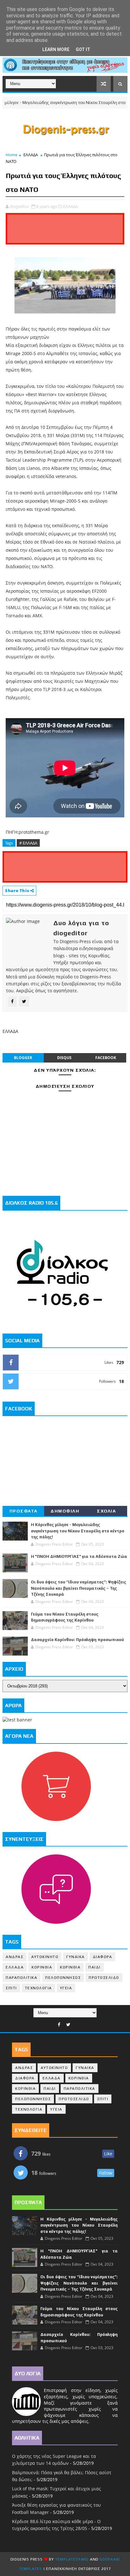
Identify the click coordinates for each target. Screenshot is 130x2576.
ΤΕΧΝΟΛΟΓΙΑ (38, 1988)
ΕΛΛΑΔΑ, (71, 206)
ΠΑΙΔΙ (95, 1967)
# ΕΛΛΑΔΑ (28, 843)
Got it (83, 49)
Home (12, 155)
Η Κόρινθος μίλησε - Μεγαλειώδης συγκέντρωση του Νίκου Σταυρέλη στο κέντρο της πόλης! (78, 1531)
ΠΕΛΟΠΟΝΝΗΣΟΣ (63, 1978)
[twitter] (68, 2025)
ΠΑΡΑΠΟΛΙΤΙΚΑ (21, 1978)
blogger (23, 1058)
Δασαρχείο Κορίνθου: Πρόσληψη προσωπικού (77, 1640)
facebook (106, 1058)
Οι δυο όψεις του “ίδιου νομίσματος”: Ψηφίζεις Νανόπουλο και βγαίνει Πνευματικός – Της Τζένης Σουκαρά (79, 1588)
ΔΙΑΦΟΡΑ (103, 1957)
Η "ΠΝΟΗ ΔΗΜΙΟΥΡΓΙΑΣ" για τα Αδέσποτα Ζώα (79, 1556)
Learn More (56, 49)
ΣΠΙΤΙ (11, 1988)
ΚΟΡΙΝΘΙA (70, 1967)
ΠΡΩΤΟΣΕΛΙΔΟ (104, 1978)
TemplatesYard (72, 2559)
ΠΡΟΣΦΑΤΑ (24, 1511)
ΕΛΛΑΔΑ (31, 155)
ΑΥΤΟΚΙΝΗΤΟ (45, 1957)
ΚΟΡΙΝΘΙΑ (42, 1967)
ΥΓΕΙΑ (66, 1988)
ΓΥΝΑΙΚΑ (76, 1957)
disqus (64, 1058)
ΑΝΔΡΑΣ (15, 1957)
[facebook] (59, 2025)
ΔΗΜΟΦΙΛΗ (65, 1511)
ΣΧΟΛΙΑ (106, 1511)
